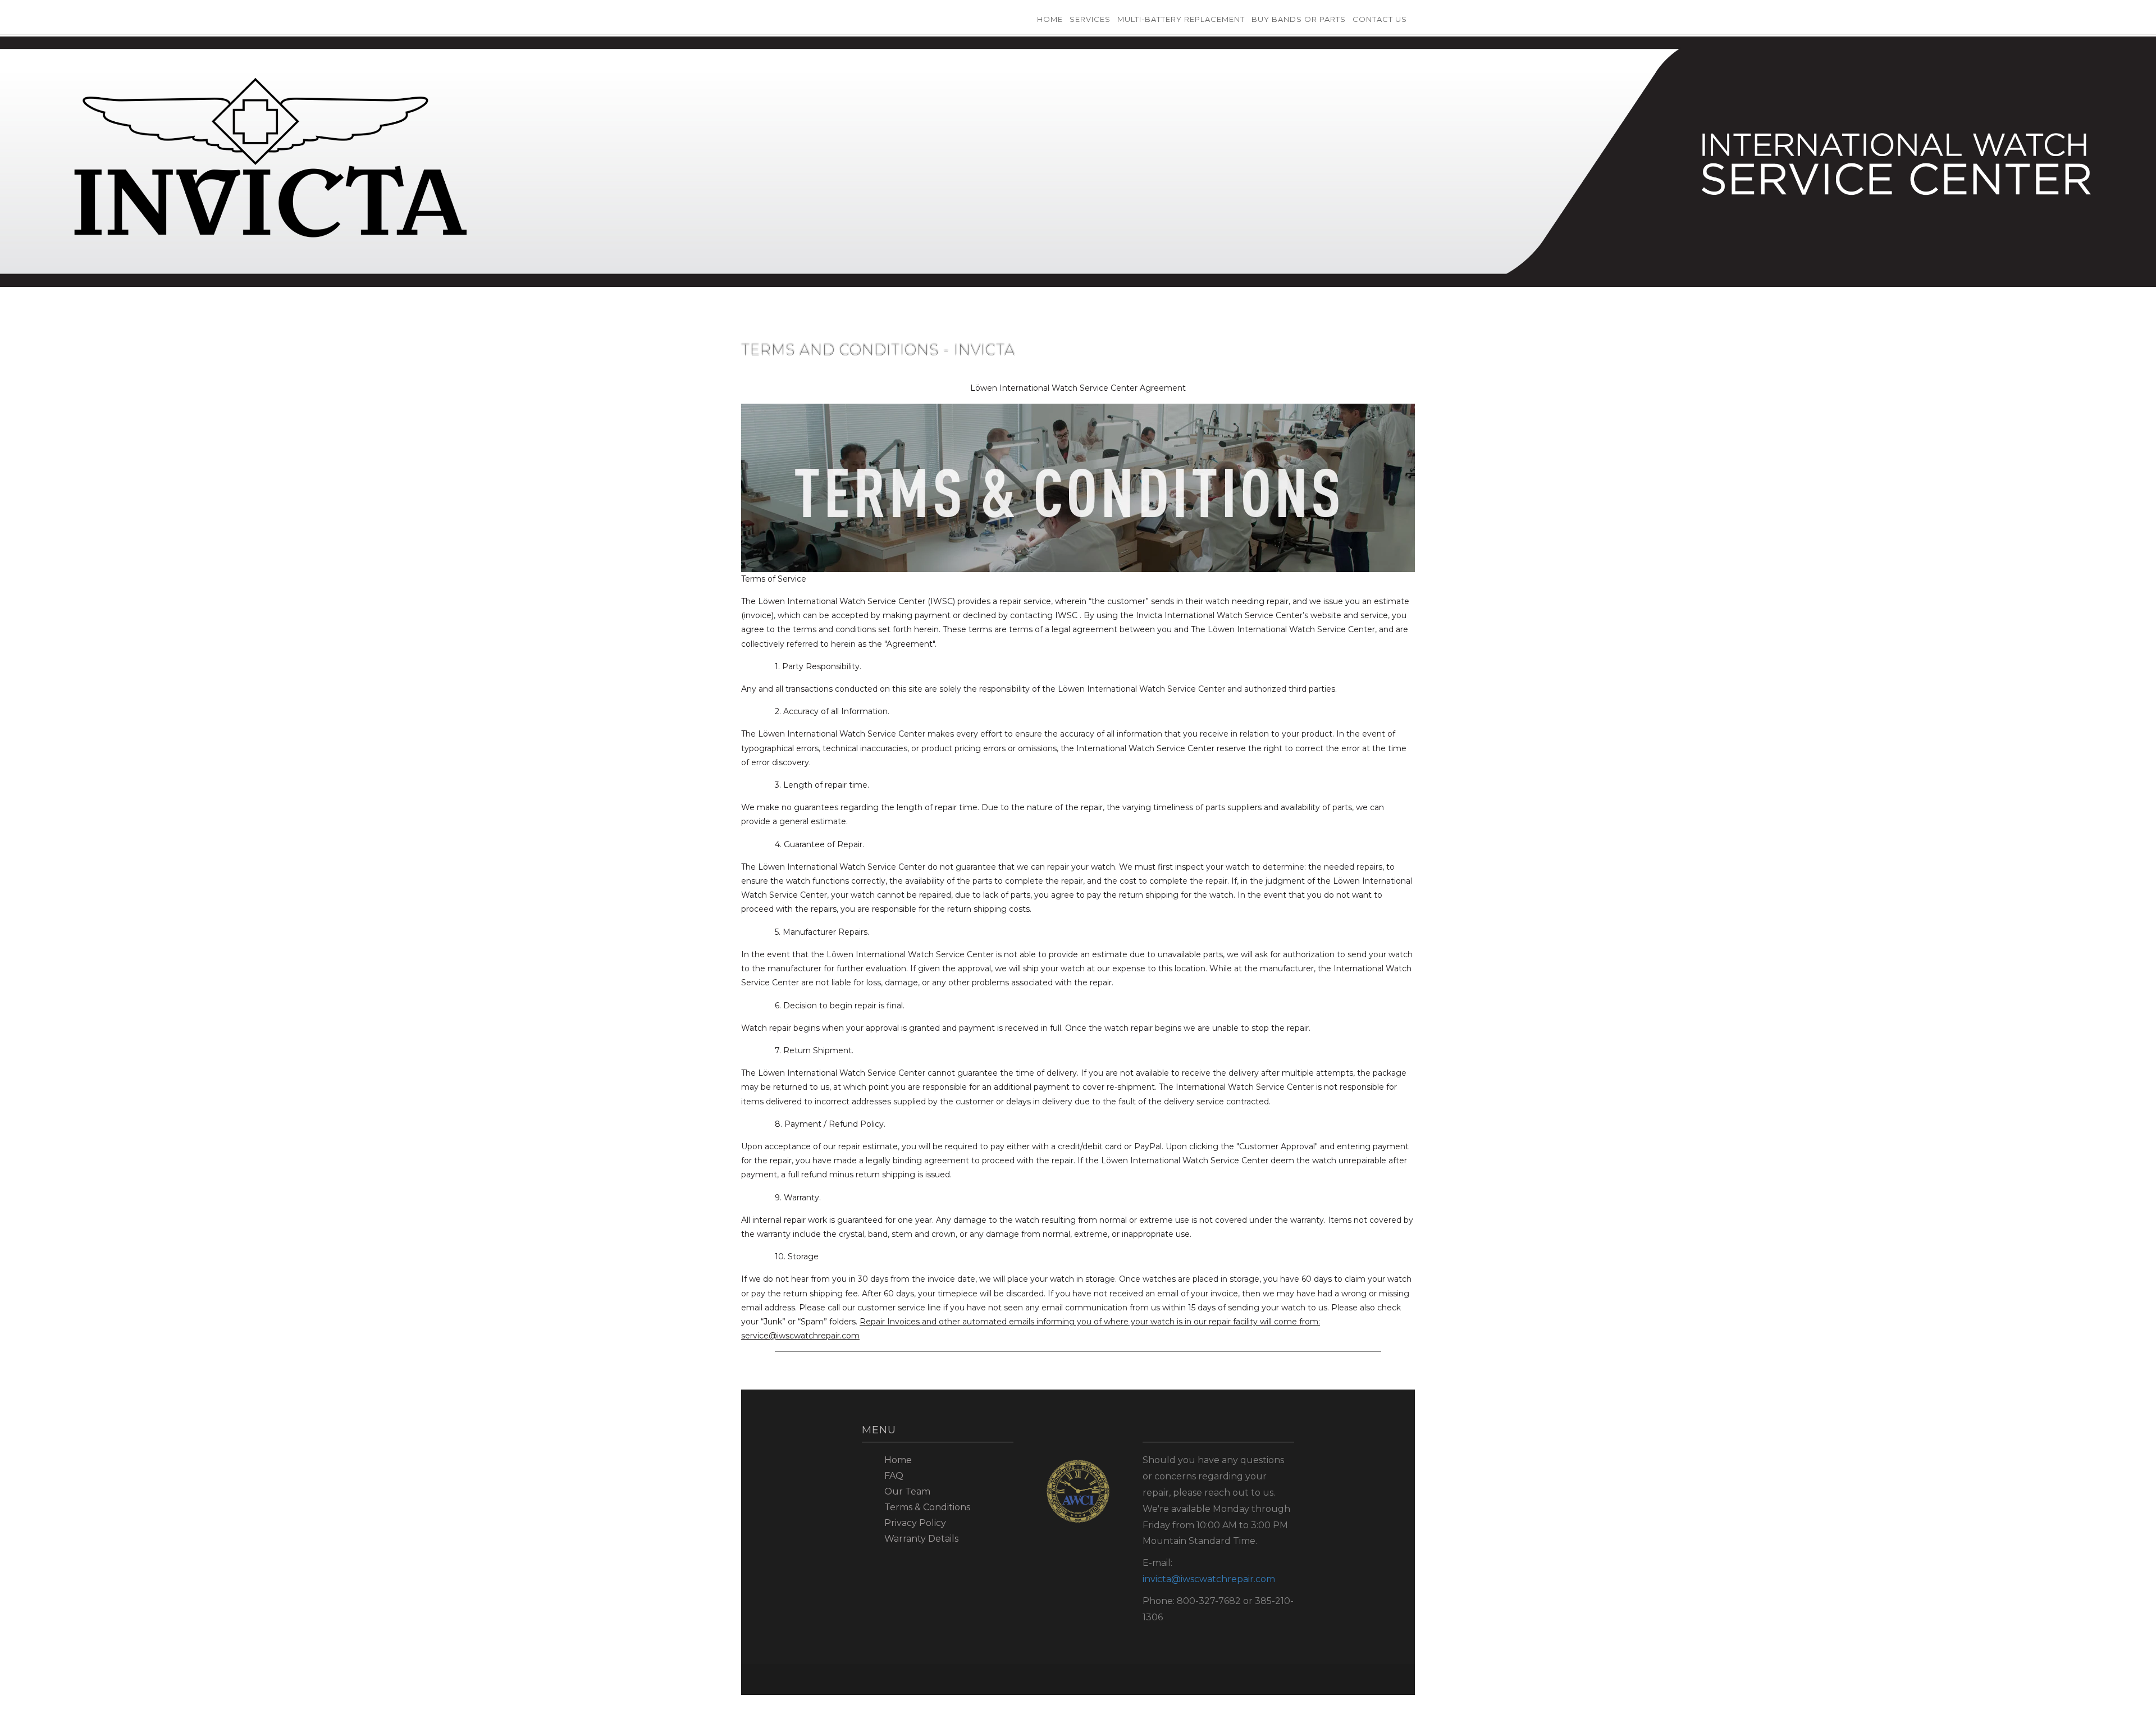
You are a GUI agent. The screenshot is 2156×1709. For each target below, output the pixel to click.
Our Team (907, 1491)
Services (1090, 19)
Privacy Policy (915, 1523)
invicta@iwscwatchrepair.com (1209, 1579)
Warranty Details (921, 1539)
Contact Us (1380, 19)
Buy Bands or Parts (1299, 19)
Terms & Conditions (927, 1507)
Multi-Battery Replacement (1181, 19)
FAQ (894, 1476)
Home (1050, 19)
